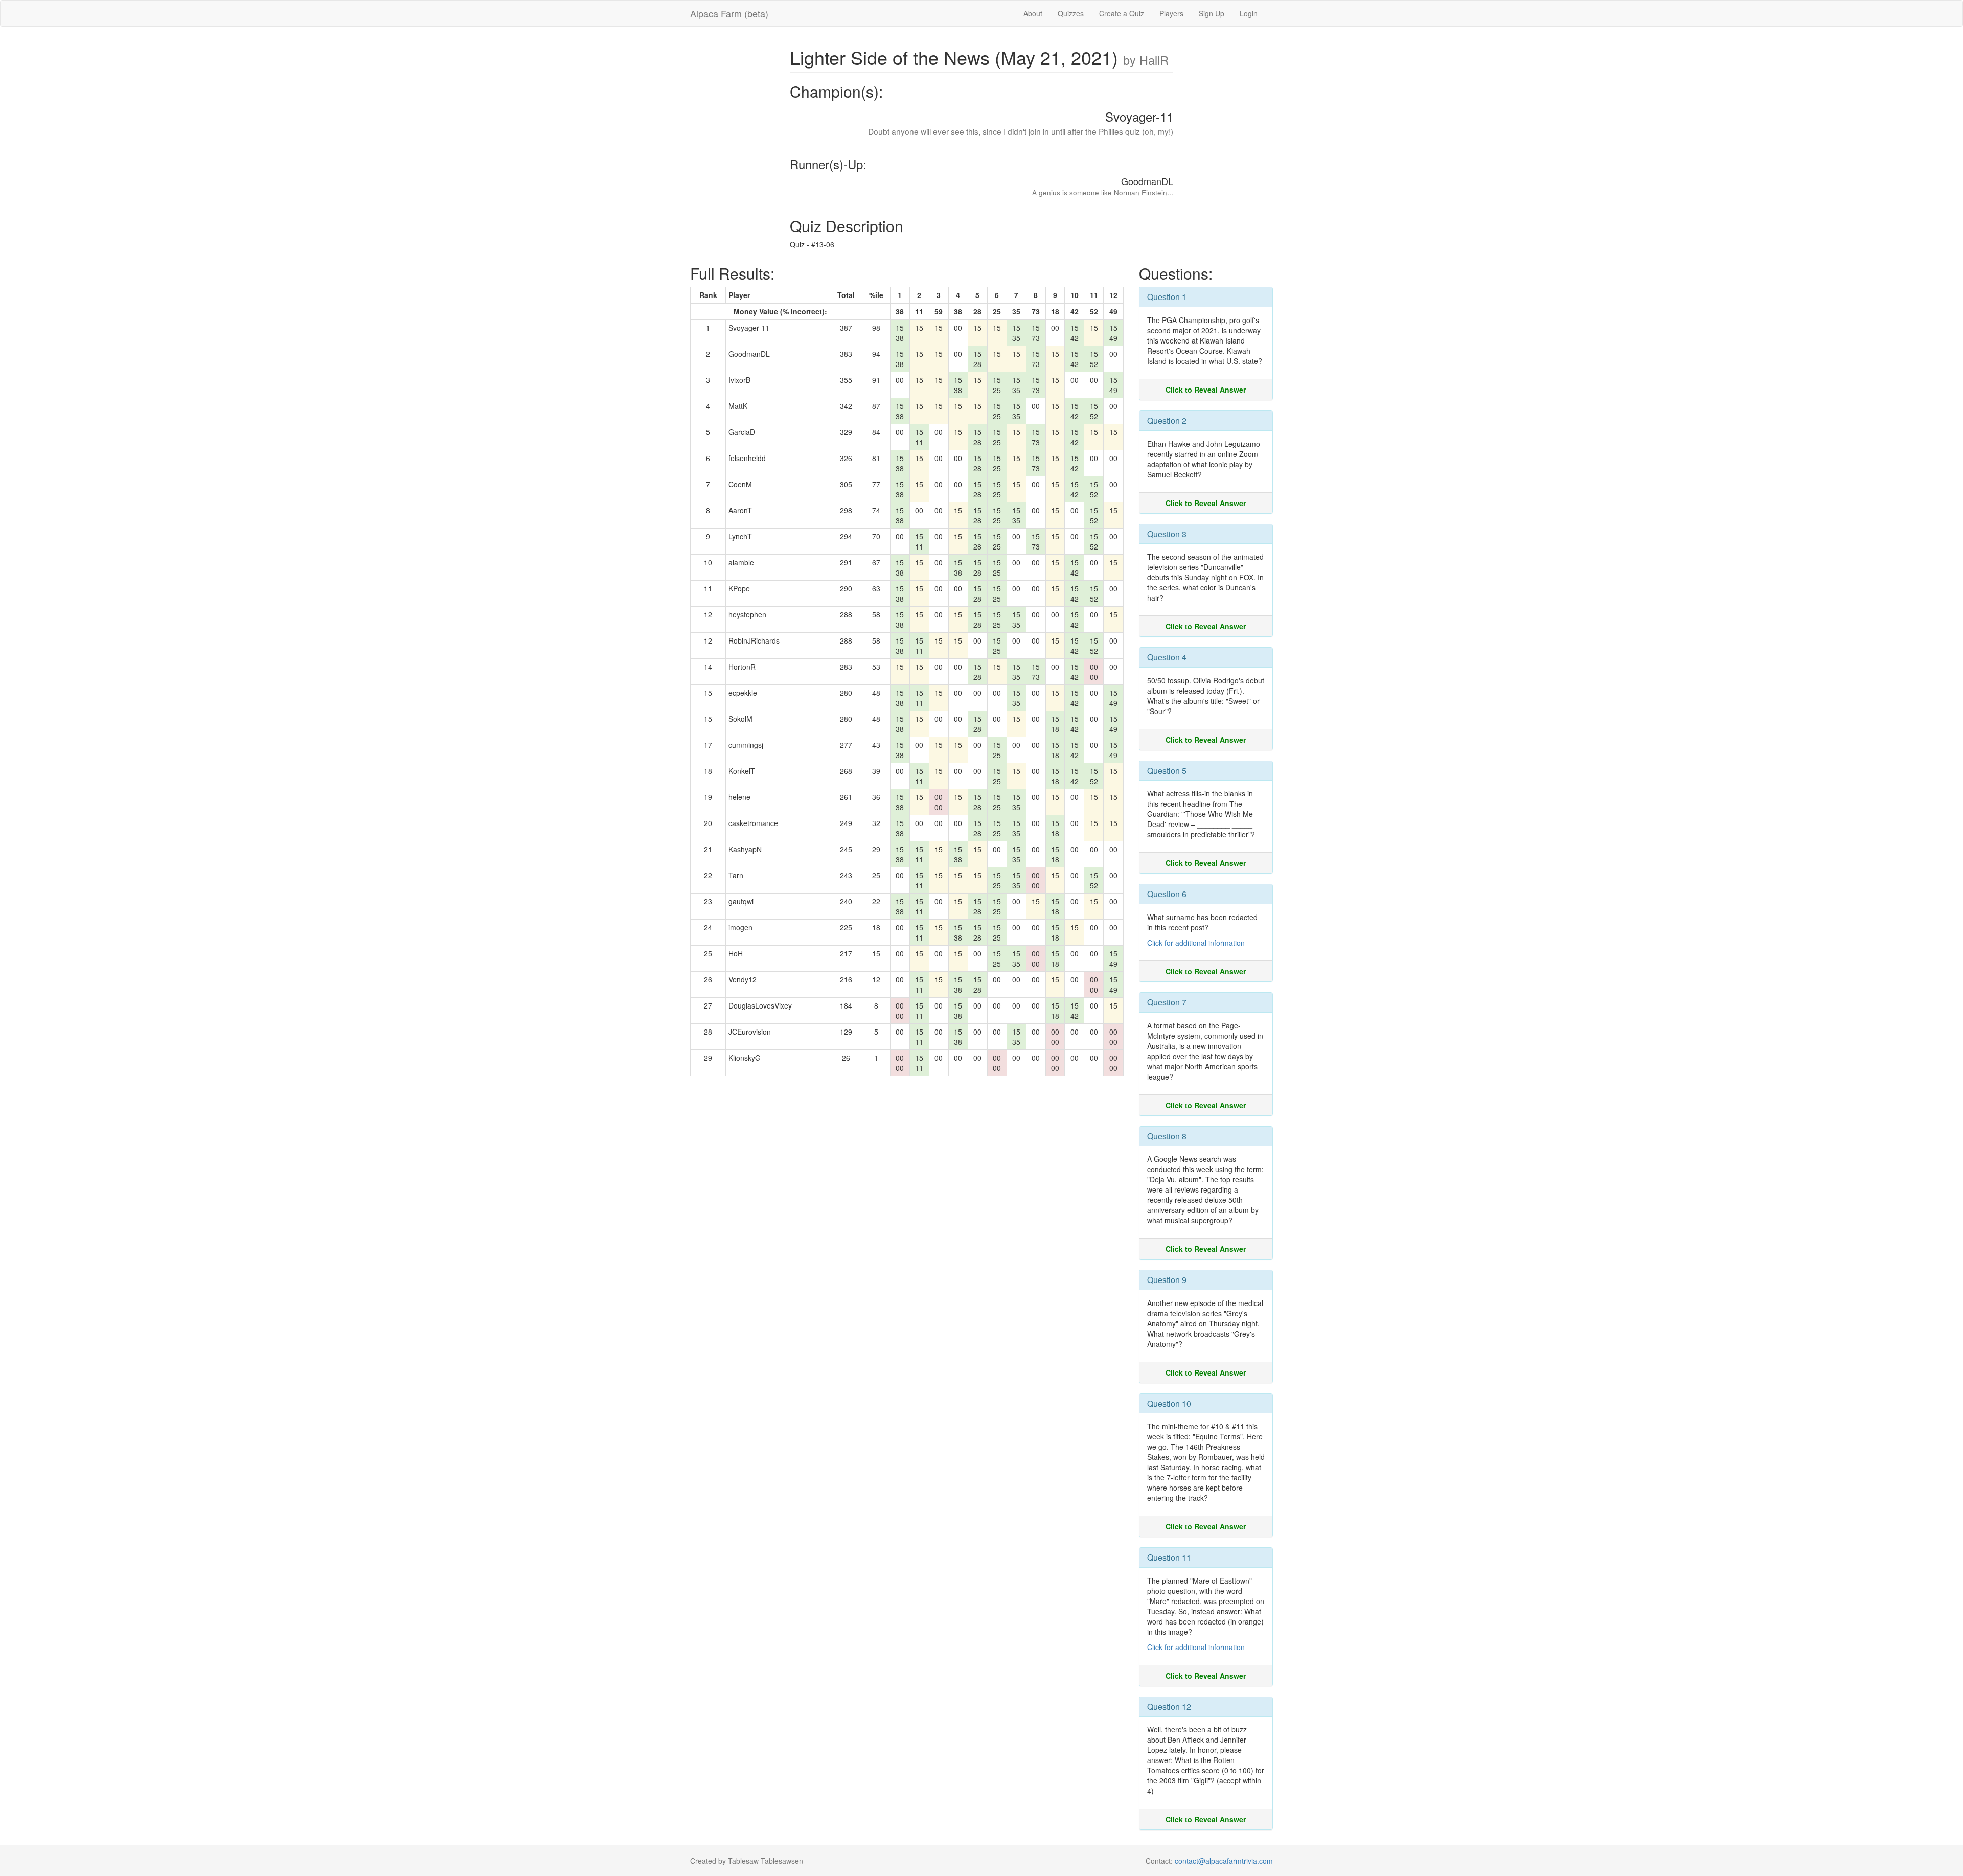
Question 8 (1167, 1136)
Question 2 (1167, 420)
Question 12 (1169, 1707)
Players (1171, 13)
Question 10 (1169, 1403)
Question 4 (1167, 657)
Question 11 (1169, 1557)
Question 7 (1167, 1002)
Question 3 (1167, 534)
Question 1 (1167, 297)
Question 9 (1167, 1280)
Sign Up (1212, 13)
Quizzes (1071, 13)
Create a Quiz (1122, 13)
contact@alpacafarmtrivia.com (1224, 1861)
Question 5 (1167, 771)
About (1033, 13)
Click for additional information (1196, 943)
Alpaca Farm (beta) (729, 13)
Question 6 (1167, 894)
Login (1249, 13)
